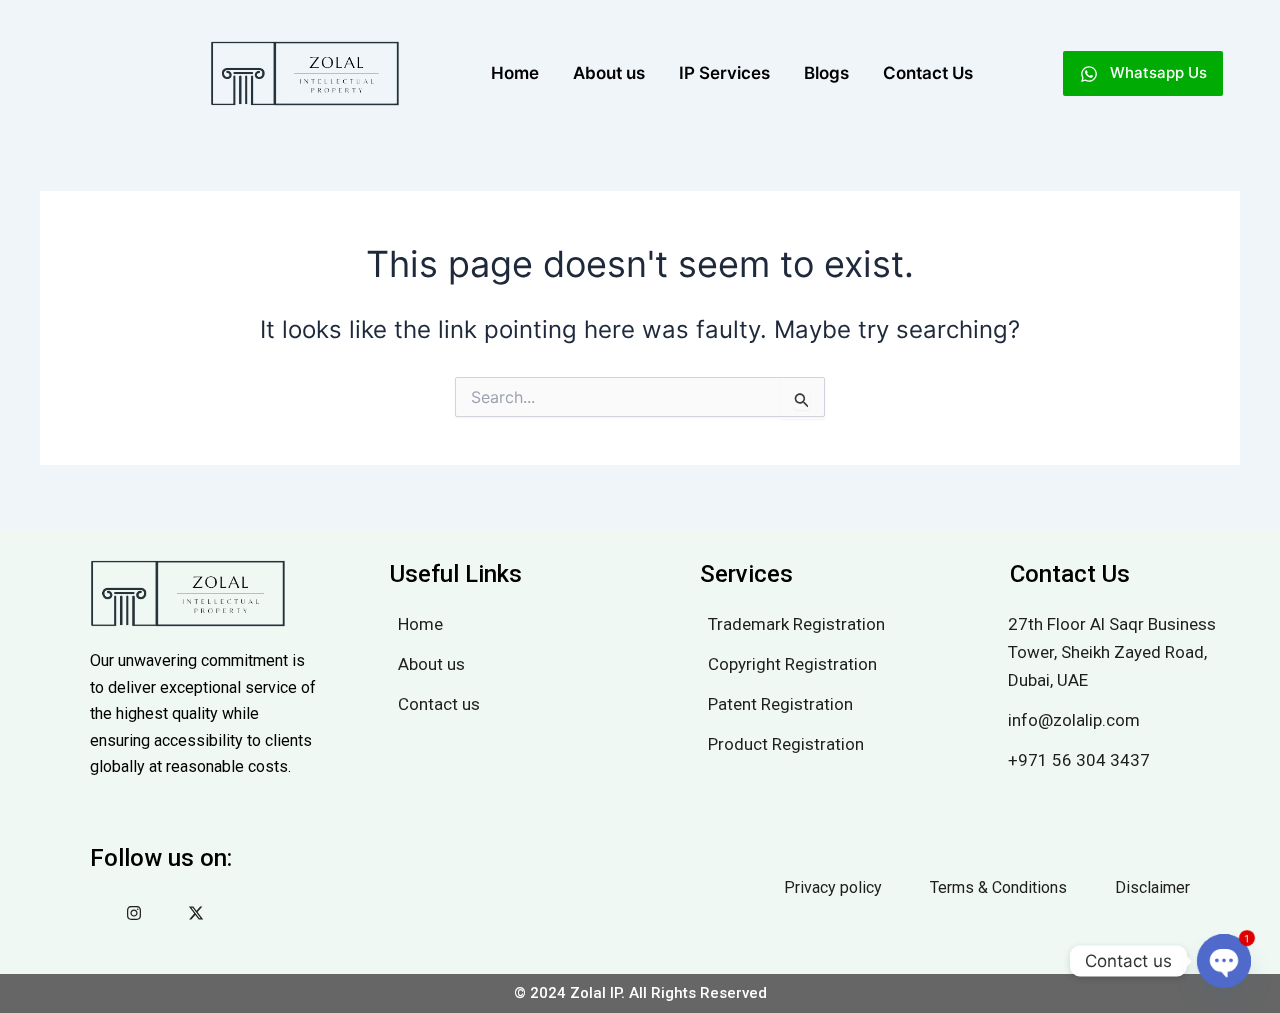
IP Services (724, 73)
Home (515, 73)
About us (609, 73)
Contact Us (928, 73)
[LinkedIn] (165, 915)
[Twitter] (196, 915)
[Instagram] (134, 915)
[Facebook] (103, 915)
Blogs (826, 73)
